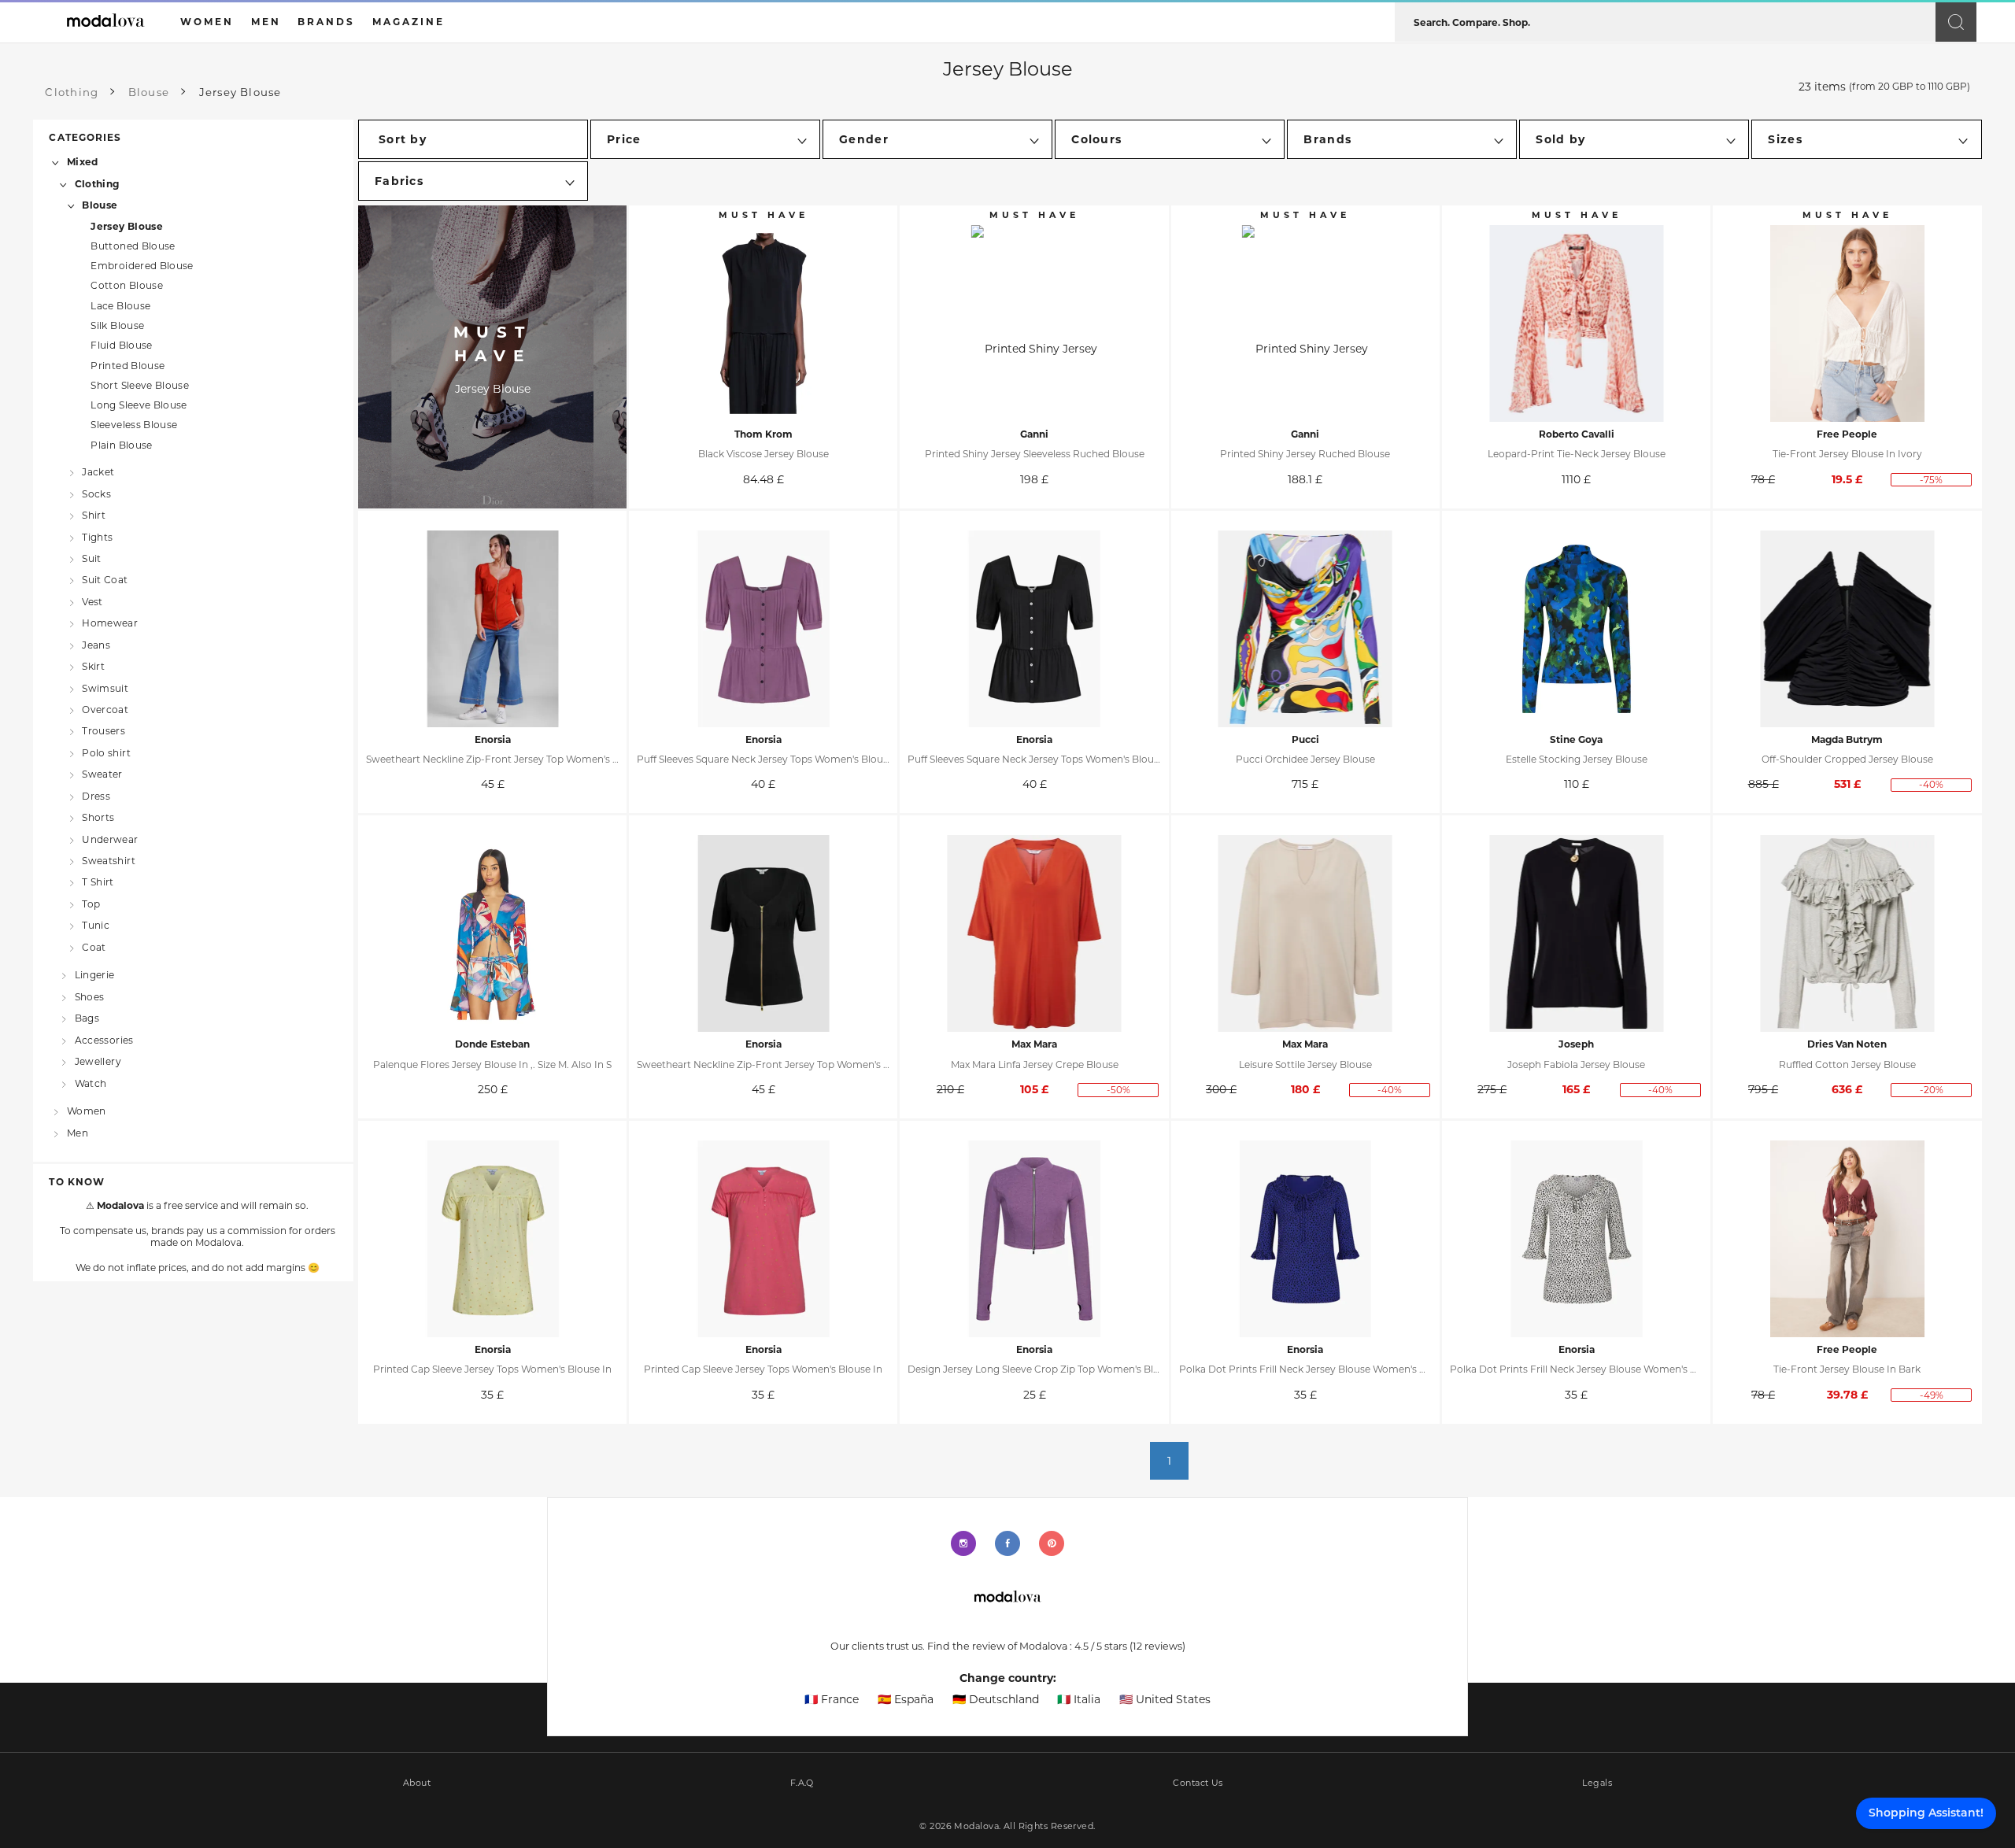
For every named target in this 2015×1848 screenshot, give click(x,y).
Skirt (93, 666)
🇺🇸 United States (1165, 1699)
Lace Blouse (120, 306)
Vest (92, 602)
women (207, 22)
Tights (97, 536)
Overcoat (105, 710)
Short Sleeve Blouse (140, 385)
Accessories (104, 1039)
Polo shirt (106, 752)
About (417, 1783)
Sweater (102, 774)
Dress (96, 795)
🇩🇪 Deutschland (996, 1699)
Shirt (94, 515)
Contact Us (1198, 1783)
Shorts (98, 817)
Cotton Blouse (127, 285)
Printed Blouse (128, 366)
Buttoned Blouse (133, 246)
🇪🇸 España (906, 1699)
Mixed (82, 162)
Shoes (89, 997)
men (266, 22)
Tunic (96, 925)
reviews (1157, 1646)
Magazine (409, 22)
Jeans (96, 644)
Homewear (110, 623)
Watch (91, 1083)
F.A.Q (802, 1783)
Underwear (110, 839)
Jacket (98, 472)
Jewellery (98, 1061)
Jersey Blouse (127, 226)
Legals (1597, 1783)
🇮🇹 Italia (1079, 1699)
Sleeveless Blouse (134, 425)
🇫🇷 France (832, 1699)
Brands (326, 22)
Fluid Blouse (121, 345)
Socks (96, 493)
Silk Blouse (117, 325)
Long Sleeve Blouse (139, 405)
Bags (87, 1018)
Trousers (104, 731)
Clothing (97, 183)
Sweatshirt (109, 861)
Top (91, 903)
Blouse (100, 205)
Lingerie (95, 975)
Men (78, 1132)
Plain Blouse (121, 445)
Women (86, 1111)
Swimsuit (105, 687)
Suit (91, 558)
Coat (94, 946)
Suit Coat (105, 580)
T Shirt (98, 882)
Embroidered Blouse (142, 266)
